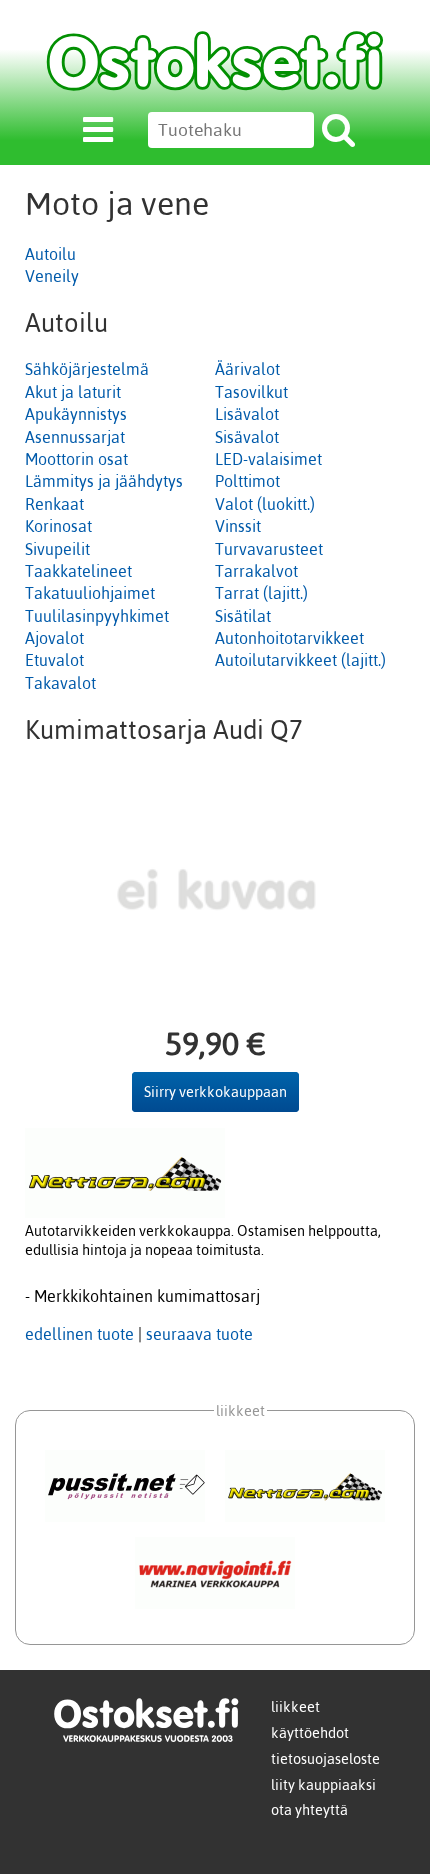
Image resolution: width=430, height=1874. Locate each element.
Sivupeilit (57, 549)
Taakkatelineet (78, 571)
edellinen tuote (79, 1334)
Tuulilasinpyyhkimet (97, 616)
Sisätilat (243, 616)
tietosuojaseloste (325, 1759)
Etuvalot (54, 660)
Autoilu (50, 254)
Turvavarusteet (269, 549)
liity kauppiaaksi (323, 1785)
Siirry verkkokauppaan (215, 1092)
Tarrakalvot (256, 571)
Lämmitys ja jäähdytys (104, 481)
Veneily (52, 276)
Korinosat (58, 526)
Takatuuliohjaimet (90, 593)
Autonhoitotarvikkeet (289, 638)
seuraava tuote (199, 1334)
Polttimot (247, 481)
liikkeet (295, 1707)
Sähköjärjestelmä (87, 369)
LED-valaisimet (268, 459)
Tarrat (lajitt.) (261, 593)
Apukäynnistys (76, 414)
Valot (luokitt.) (265, 504)
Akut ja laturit (73, 392)
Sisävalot (247, 437)
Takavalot (60, 683)
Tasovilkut (251, 392)
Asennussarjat (75, 437)
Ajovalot (54, 638)
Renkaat (54, 504)
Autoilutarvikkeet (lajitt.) (300, 660)
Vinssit (238, 526)
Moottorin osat (76, 459)
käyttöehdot (310, 1733)
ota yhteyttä (309, 1810)
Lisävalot (247, 414)
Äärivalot (247, 369)
